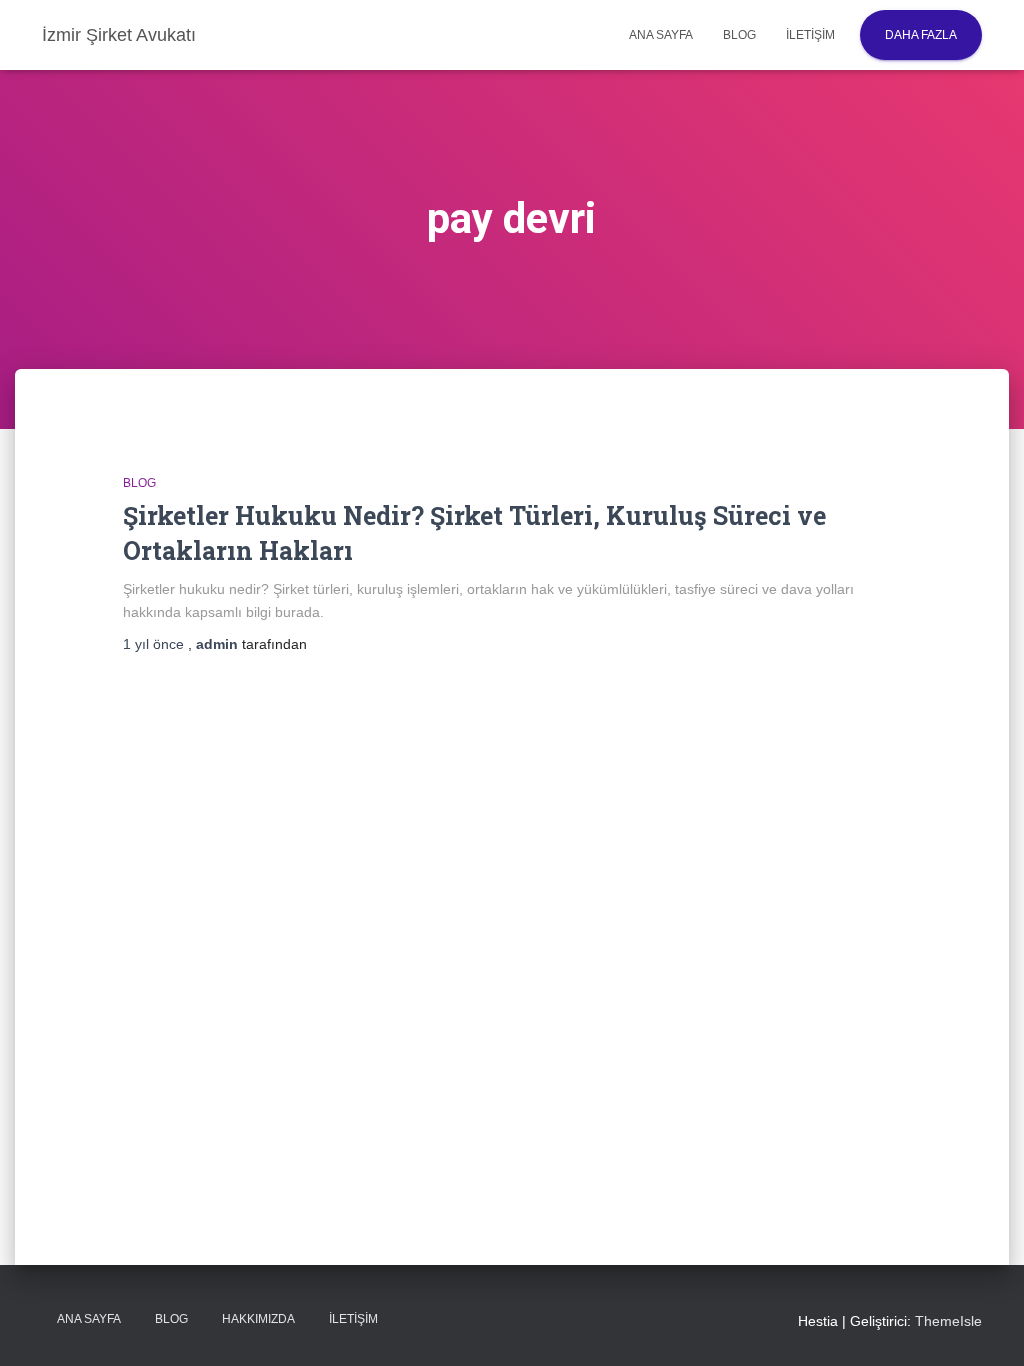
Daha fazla (921, 35)
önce (155, 644)
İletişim (810, 35)
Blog (739, 35)
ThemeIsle (948, 1321)
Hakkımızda (258, 1319)
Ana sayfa (661, 35)
